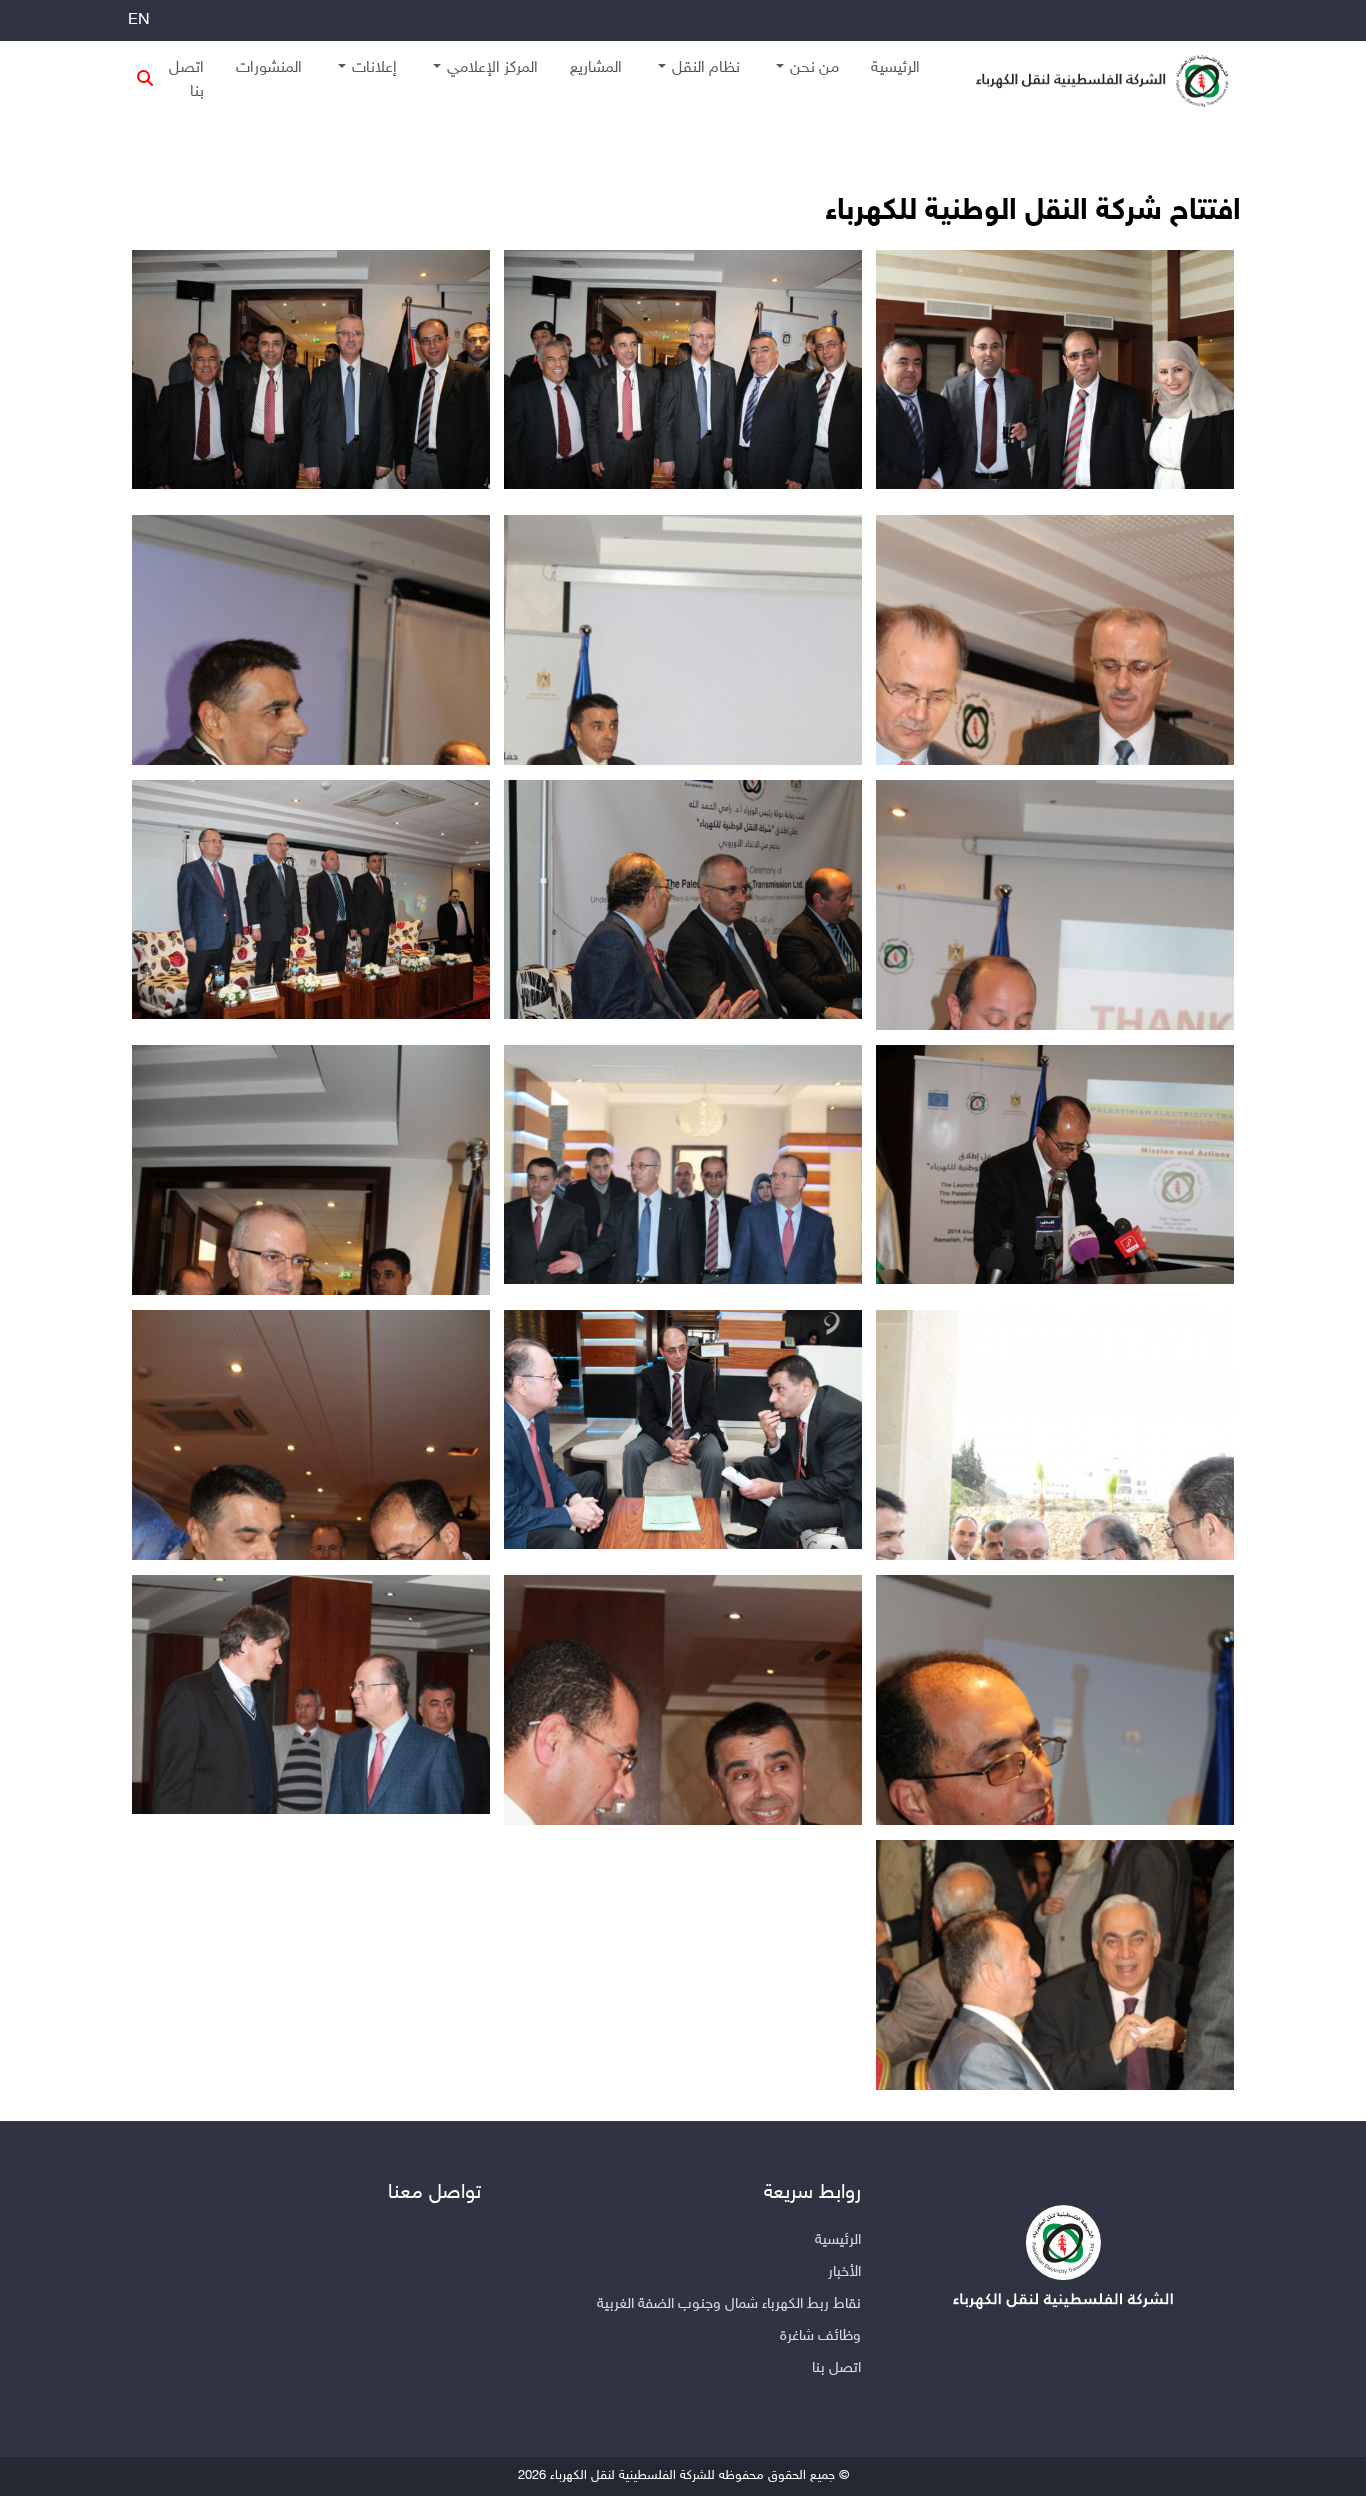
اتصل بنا (186, 80)
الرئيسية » (1212, 131)
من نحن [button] (814, 68)
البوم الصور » (1141, 131)
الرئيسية (895, 68)
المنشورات (269, 68)
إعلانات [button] (374, 68)
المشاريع (596, 68)
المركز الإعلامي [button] (492, 68)
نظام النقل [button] (706, 68)
